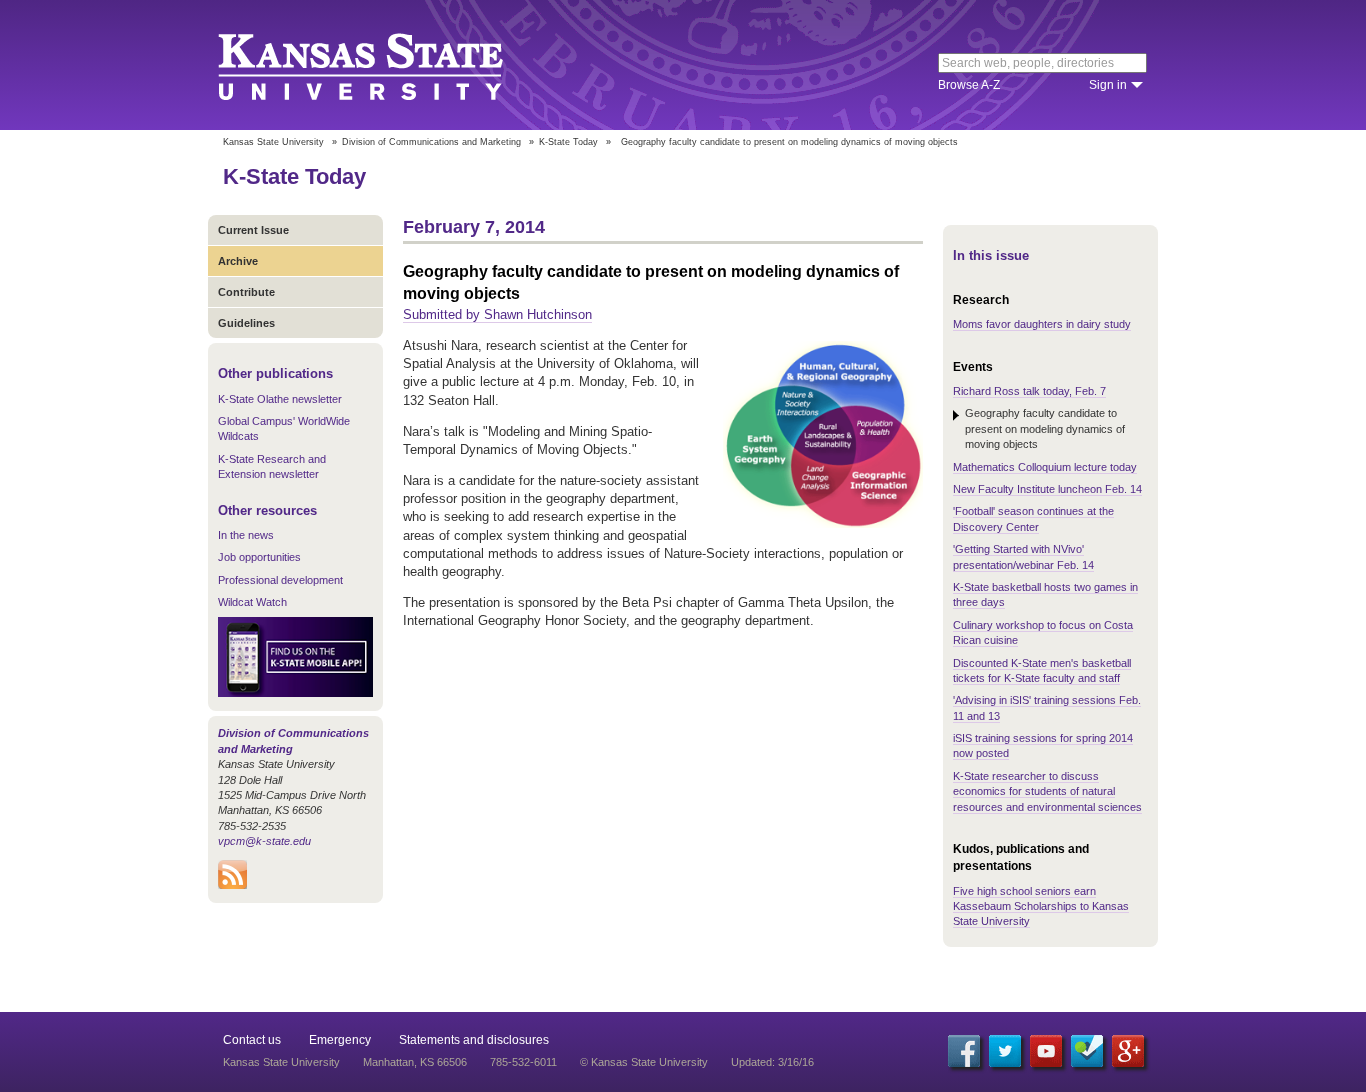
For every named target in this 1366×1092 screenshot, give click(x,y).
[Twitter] (1005, 1051)
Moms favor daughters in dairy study (1042, 324)
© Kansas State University (644, 1062)
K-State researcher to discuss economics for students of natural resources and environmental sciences (1047, 791)
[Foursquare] (1087, 1051)
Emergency (340, 1040)
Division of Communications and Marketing (431, 142)
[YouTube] (1046, 1051)
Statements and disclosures (474, 1040)
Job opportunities (259, 557)
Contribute (246, 292)
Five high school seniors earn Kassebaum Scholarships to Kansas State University (1041, 906)
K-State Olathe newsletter (280, 399)
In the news (246, 535)
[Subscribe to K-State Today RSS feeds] (232, 885)
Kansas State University (385, 65)
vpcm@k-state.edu (264, 841)
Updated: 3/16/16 (772, 1062)
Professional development (280, 580)
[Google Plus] (1128, 1051)
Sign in (1108, 85)
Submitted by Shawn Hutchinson (497, 314)
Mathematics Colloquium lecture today (1045, 467)
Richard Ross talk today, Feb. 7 (1029, 391)
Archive (238, 261)
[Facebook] (964, 1051)
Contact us (252, 1040)
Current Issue (253, 230)
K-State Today (568, 142)
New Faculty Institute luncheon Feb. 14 (1047, 489)
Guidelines (246, 323)
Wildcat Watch (252, 602)
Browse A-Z (969, 85)
